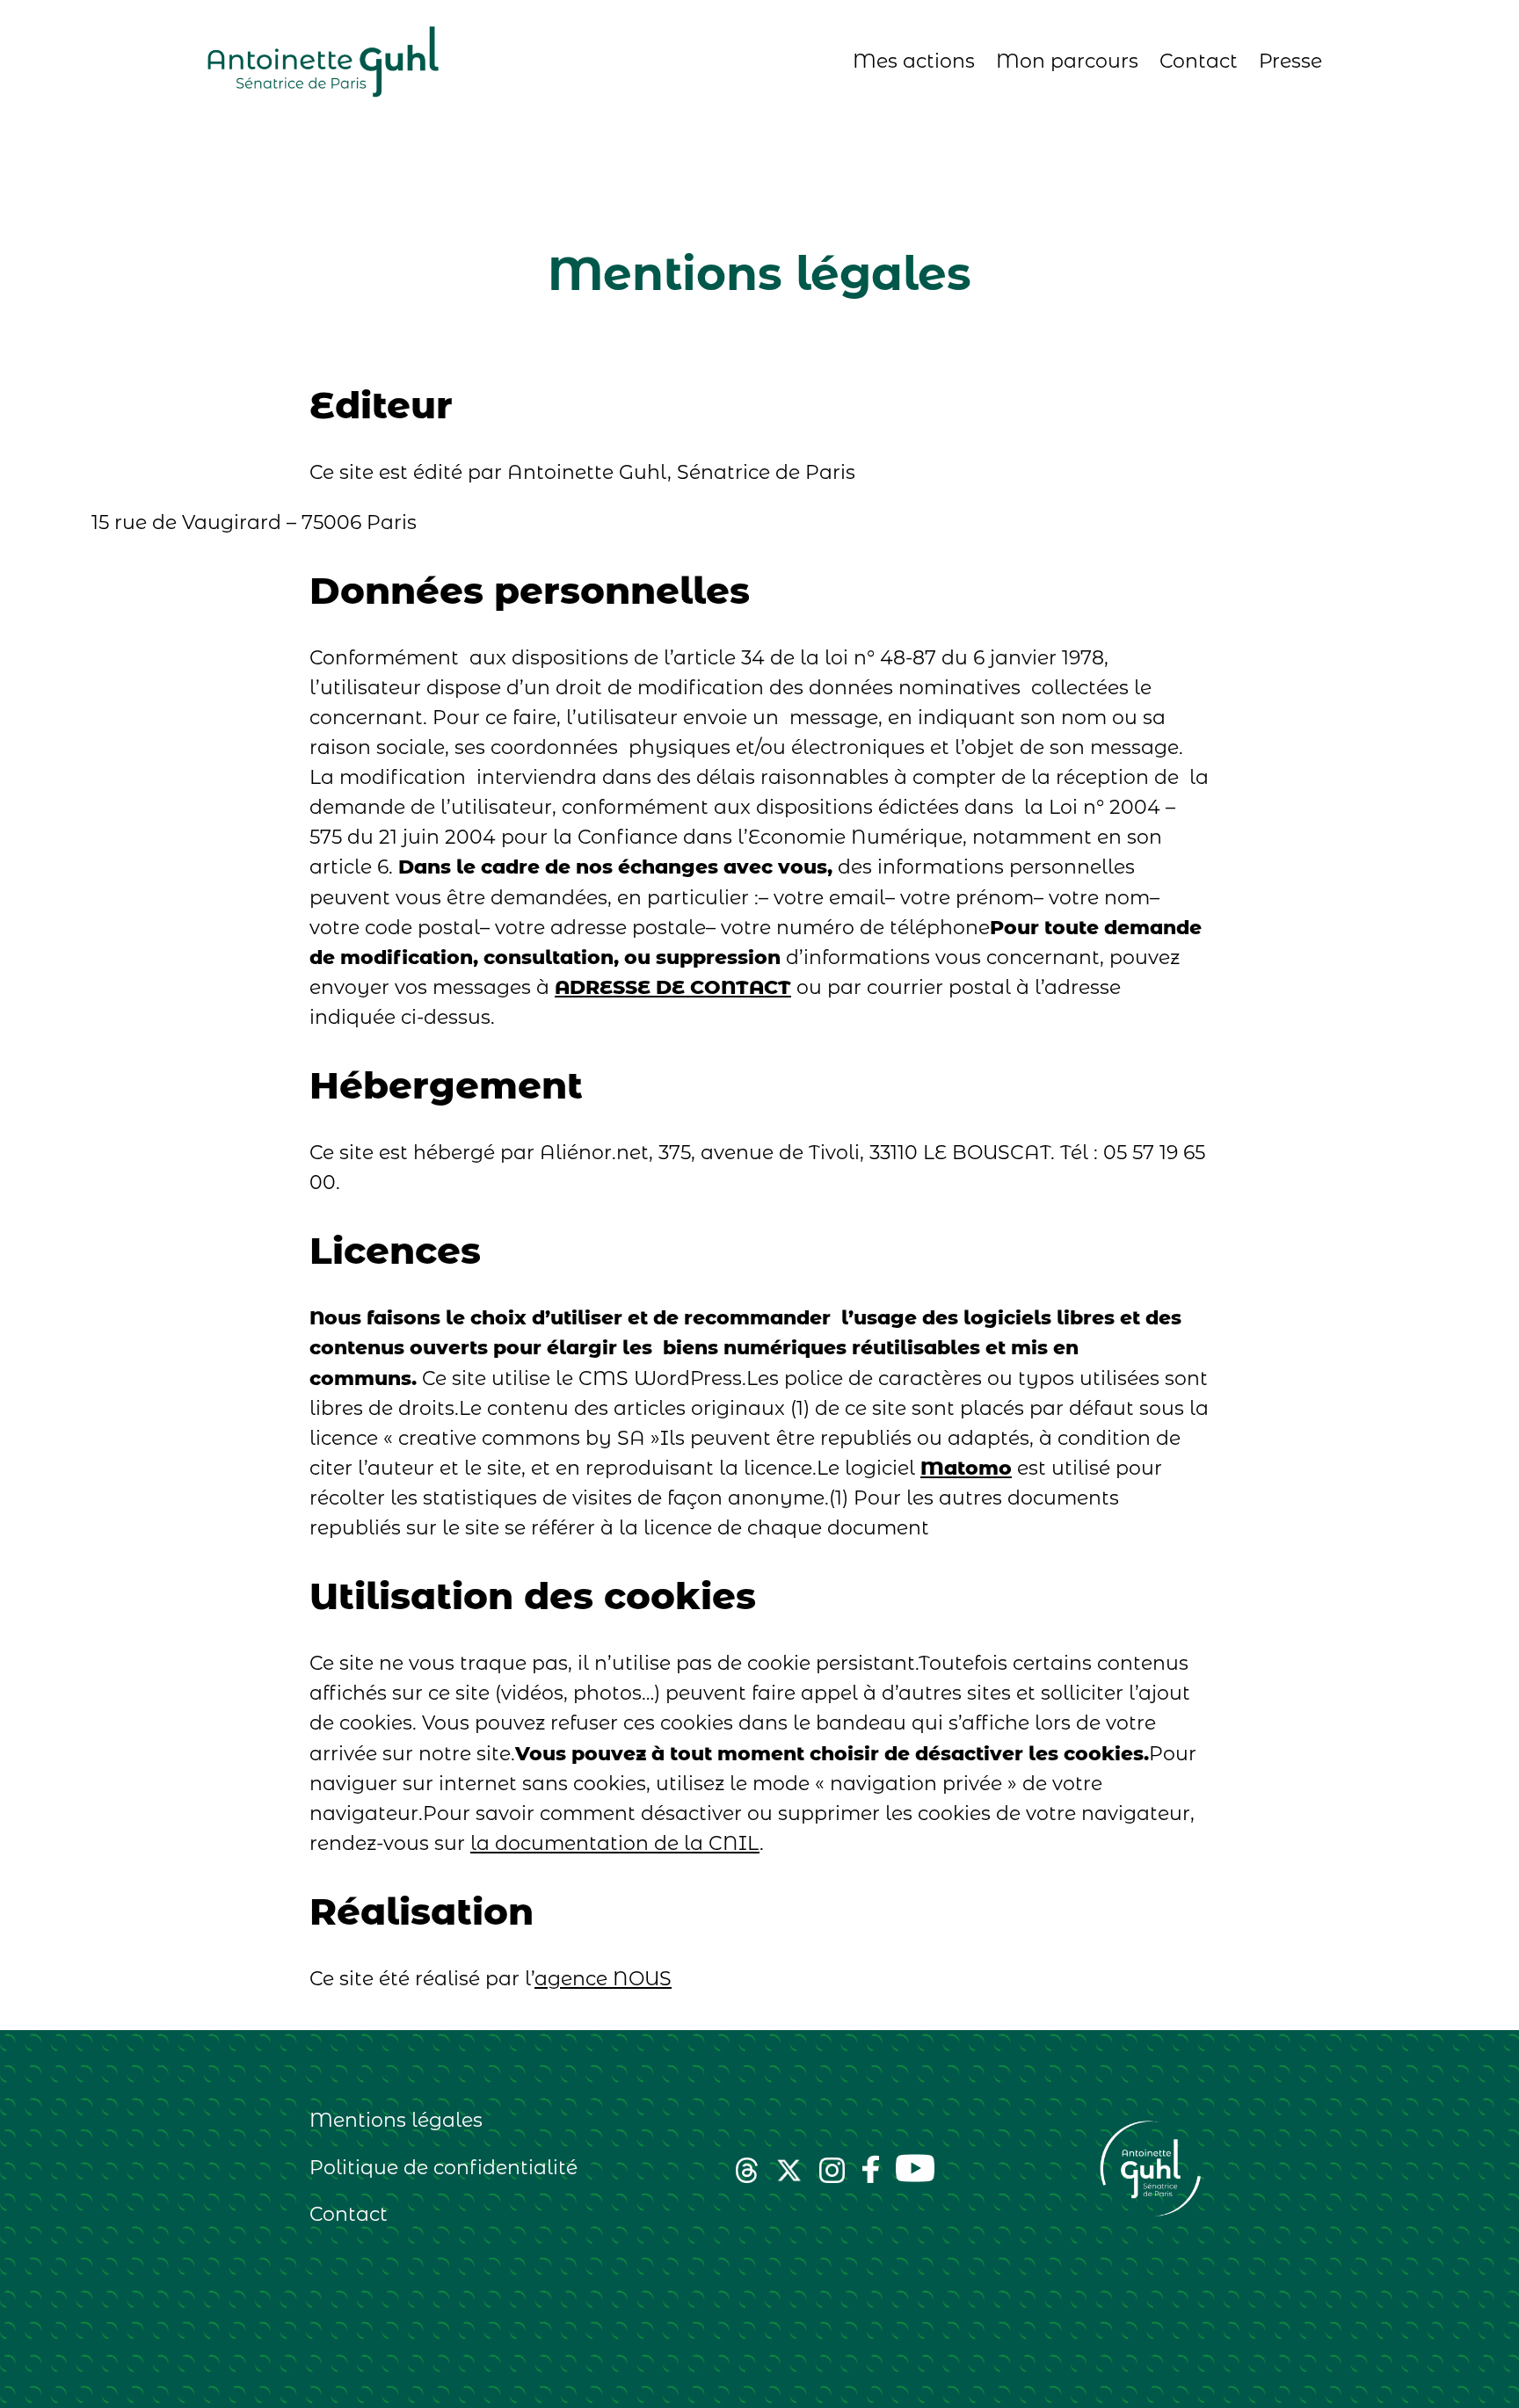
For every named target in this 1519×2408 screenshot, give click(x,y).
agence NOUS (603, 1979)
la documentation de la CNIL (615, 1843)
